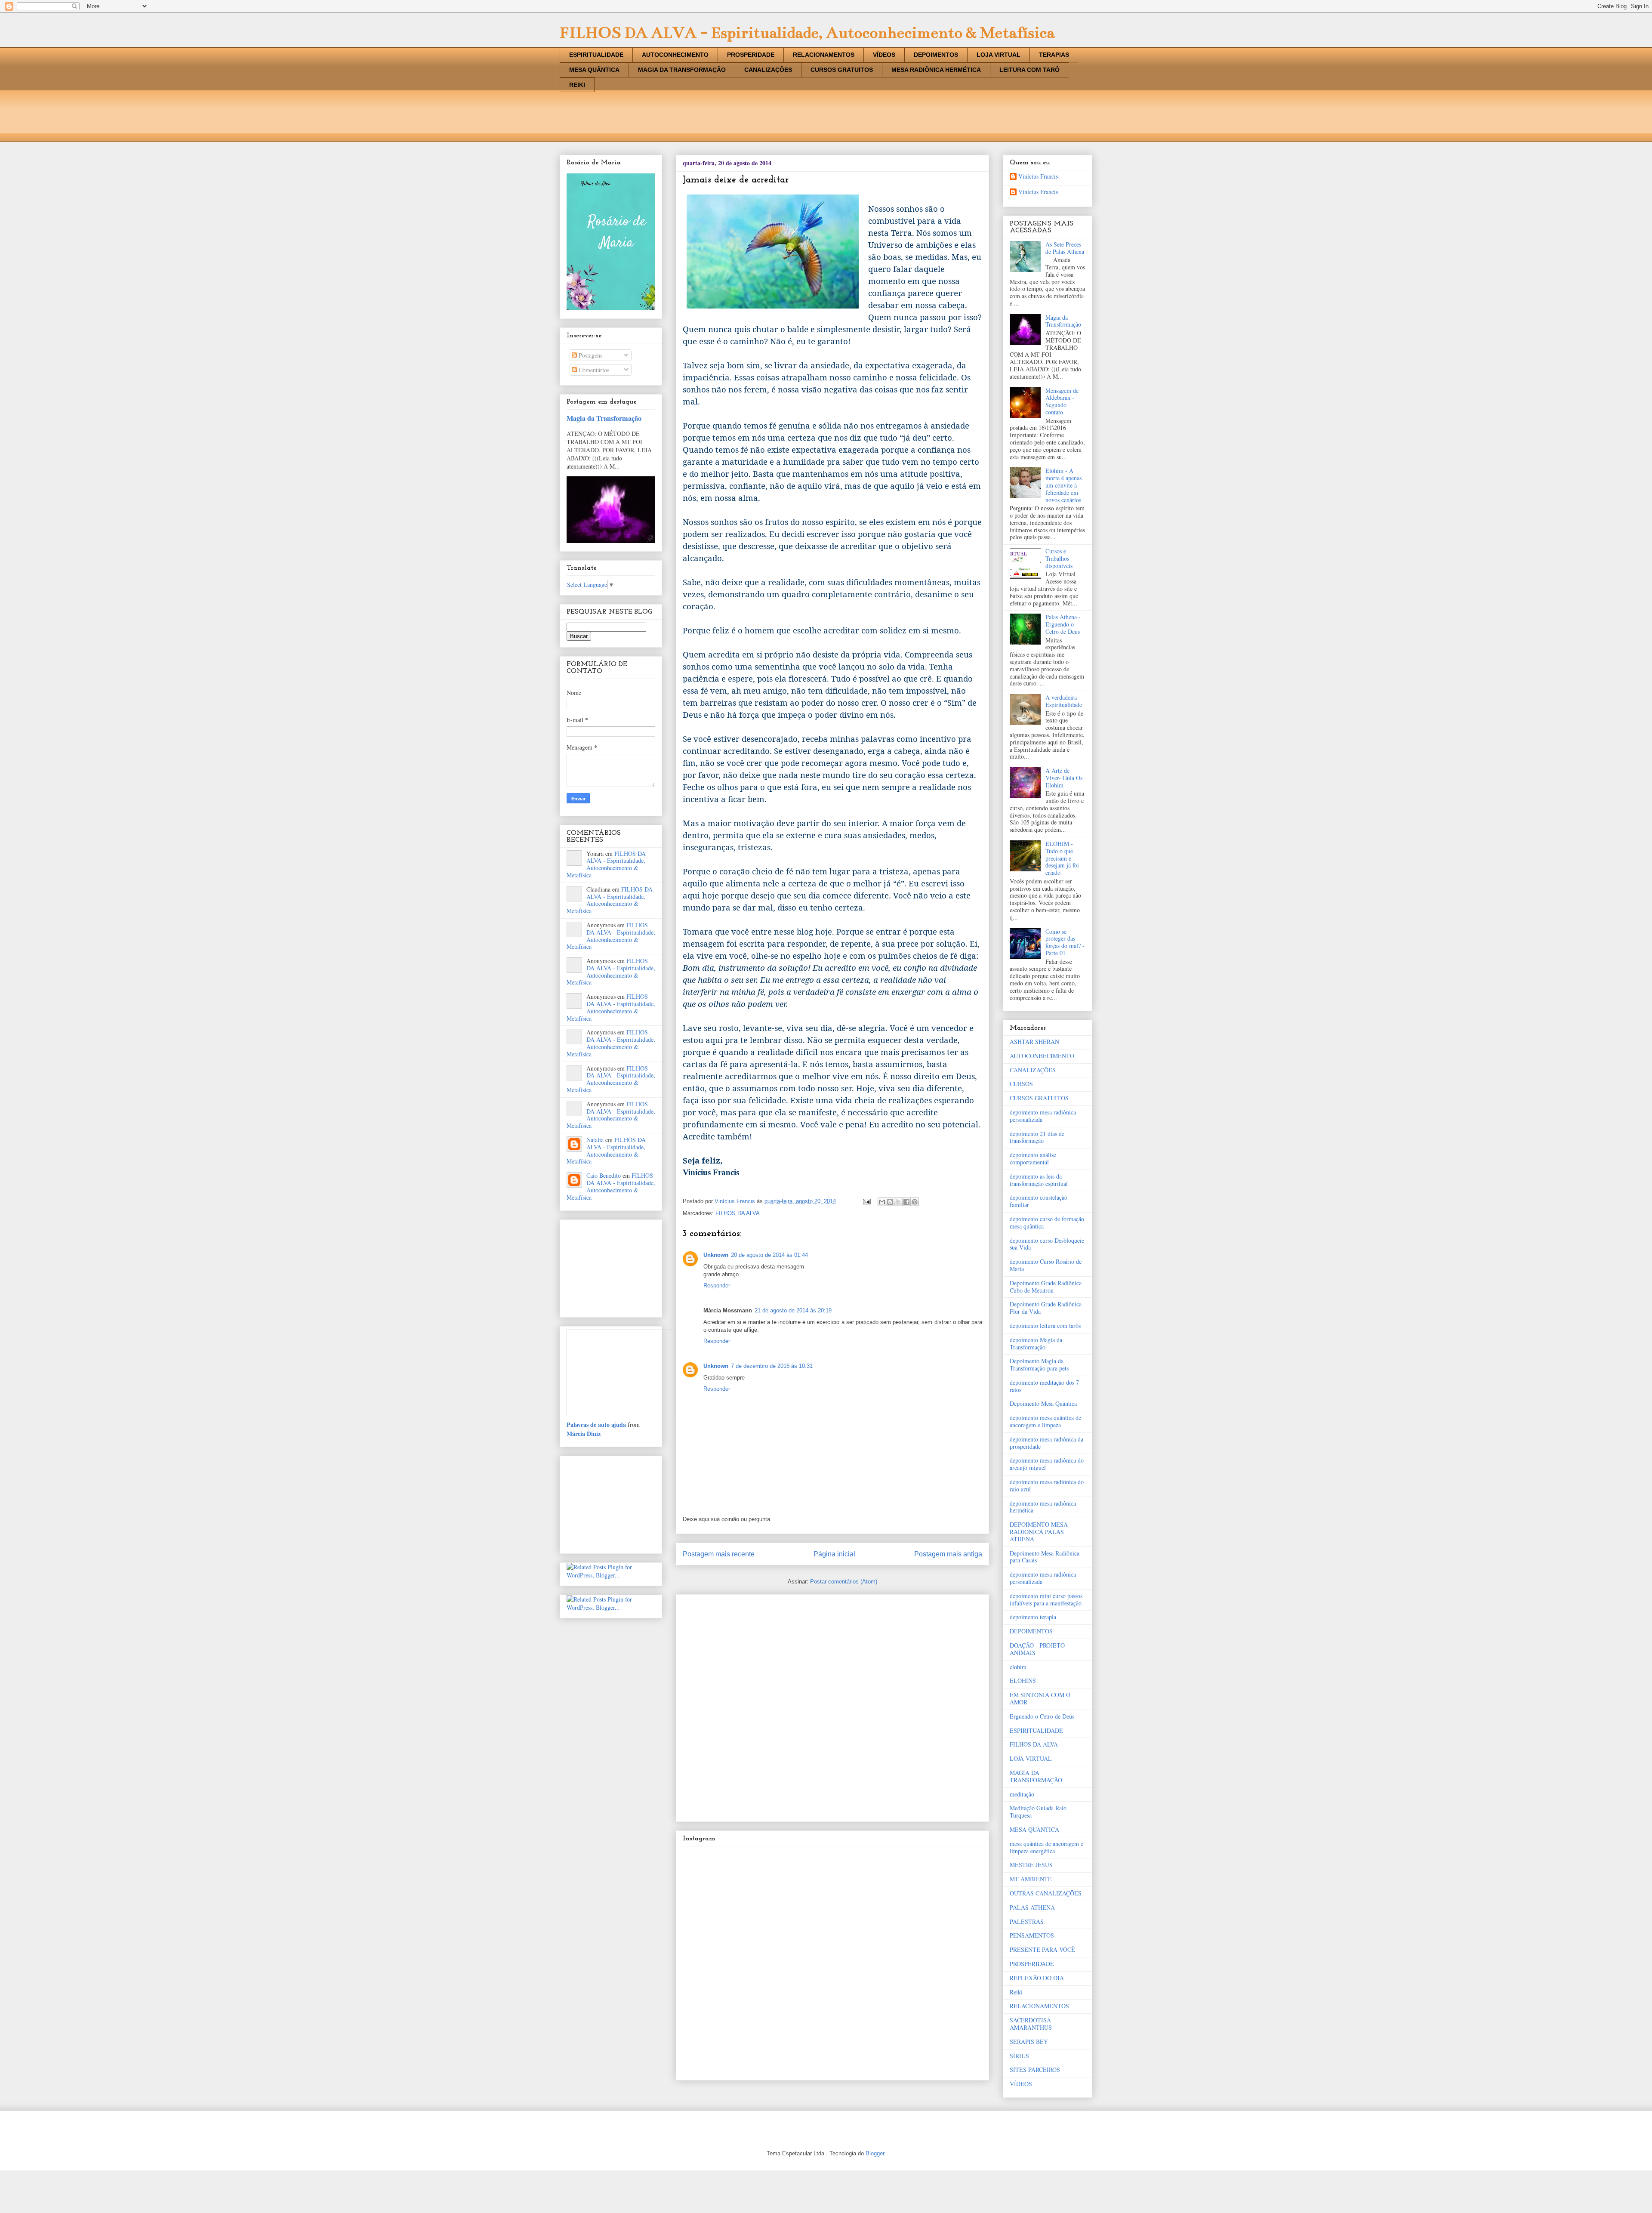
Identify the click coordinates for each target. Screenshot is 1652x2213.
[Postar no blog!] (890, 1202)
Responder (717, 1286)
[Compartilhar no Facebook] (906, 1202)
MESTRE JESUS (1031, 1865)
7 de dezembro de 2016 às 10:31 (772, 1366)
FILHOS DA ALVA (738, 1213)
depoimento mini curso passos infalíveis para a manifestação (1046, 1599)
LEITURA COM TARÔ (1029, 70)
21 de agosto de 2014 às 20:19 (793, 1310)
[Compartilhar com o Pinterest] (915, 1202)
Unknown (716, 1255)
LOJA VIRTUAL (999, 55)
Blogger (875, 2153)
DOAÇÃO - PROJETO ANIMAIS (1037, 1649)
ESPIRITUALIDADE (596, 55)
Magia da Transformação (604, 418)
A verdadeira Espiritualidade (1064, 701)
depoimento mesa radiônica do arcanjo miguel (1047, 1464)
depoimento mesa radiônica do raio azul (1047, 1485)
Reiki (1016, 1992)
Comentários (593, 370)
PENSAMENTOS (1032, 1935)
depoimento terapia (1033, 1617)
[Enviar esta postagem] (866, 1201)
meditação (1022, 1794)
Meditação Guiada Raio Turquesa (1038, 1812)
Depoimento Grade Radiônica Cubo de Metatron (1046, 1287)
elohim (1018, 1667)
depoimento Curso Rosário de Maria (1046, 1265)
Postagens (590, 355)
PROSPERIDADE (751, 55)
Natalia (595, 1140)
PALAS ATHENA (1032, 1907)
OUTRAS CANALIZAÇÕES (1046, 1893)
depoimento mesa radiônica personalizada (1043, 1116)
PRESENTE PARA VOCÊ (1042, 1949)
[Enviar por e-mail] (882, 1202)
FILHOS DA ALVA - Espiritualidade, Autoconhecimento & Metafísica (807, 33)
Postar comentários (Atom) (844, 1582)
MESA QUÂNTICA (594, 70)
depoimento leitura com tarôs (1045, 1326)
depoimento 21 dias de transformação (1037, 1137)
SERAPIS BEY (1029, 2042)
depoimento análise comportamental (1033, 1158)
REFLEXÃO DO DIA (1037, 1978)
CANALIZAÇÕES (768, 70)
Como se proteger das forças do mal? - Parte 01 (1065, 942)
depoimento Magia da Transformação (1036, 1343)
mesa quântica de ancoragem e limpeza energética (1046, 1847)
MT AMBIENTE (1031, 1879)
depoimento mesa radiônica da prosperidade (1046, 1443)
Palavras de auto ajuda (596, 1424)
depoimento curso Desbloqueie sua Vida (1047, 1244)
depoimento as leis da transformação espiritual (1039, 1180)
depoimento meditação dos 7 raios (1044, 1386)
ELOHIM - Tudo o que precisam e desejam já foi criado (1062, 858)
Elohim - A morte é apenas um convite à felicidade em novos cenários (1063, 485)
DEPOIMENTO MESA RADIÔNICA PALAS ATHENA (1039, 1532)
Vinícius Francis (1038, 177)
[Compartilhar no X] (898, 1202)
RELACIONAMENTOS (824, 55)
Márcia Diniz (584, 1434)
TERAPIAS (1054, 55)
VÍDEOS (884, 55)
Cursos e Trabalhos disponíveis (1059, 558)
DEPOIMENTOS (936, 55)
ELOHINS (1023, 1681)
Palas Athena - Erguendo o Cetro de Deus (1063, 624)
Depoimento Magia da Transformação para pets (1039, 1364)
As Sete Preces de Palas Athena (1065, 248)
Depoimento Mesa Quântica (1043, 1403)
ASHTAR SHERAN (1034, 1042)
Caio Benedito (604, 1175)
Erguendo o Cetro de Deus (1042, 1716)
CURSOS (1021, 1084)
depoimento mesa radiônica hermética (1043, 1507)
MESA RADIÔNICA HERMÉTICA (936, 70)
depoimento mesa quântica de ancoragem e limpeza (1045, 1421)
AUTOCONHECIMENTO (675, 55)
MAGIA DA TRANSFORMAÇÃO (682, 70)
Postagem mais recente (719, 1554)
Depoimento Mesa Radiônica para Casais (1045, 1557)
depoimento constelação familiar (1039, 1201)
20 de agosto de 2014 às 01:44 (769, 1255)
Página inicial (834, 1554)
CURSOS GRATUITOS (842, 70)
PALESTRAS (1027, 1921)
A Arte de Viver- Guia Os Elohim (1064, 778)
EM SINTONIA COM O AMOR (1040, 1698)
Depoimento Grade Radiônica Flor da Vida (1046, 1308)
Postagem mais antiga (948, 1554)
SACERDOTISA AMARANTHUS (1031, 2024)
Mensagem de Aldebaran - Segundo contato (1062, 401)
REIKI (577, 85)
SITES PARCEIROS (1035, 2069)
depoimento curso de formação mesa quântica (1047, 1222)
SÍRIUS (1019, 2056)
